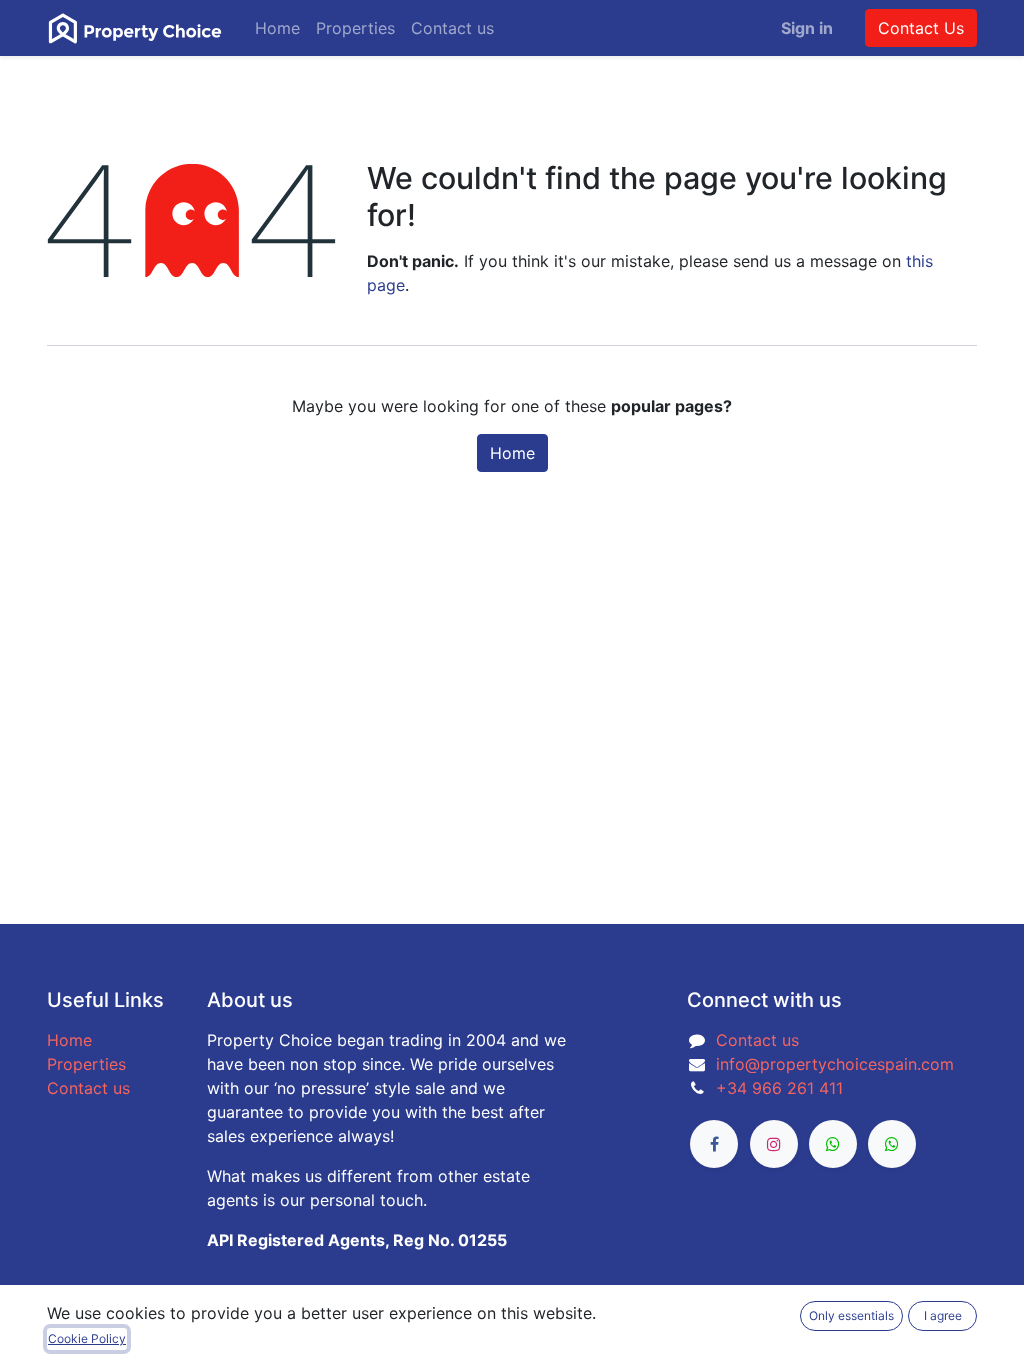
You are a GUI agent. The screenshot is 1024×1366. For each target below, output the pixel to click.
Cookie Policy (87, 1338)
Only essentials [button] (851, 1315)
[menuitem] (277, 28)
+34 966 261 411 (779, 1088)
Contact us (88, 1088)
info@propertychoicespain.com (835, 1064)
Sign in (807, 28)
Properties (86, 1064)
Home (512, 453)
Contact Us (921, 28)
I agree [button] (943, 1315)
